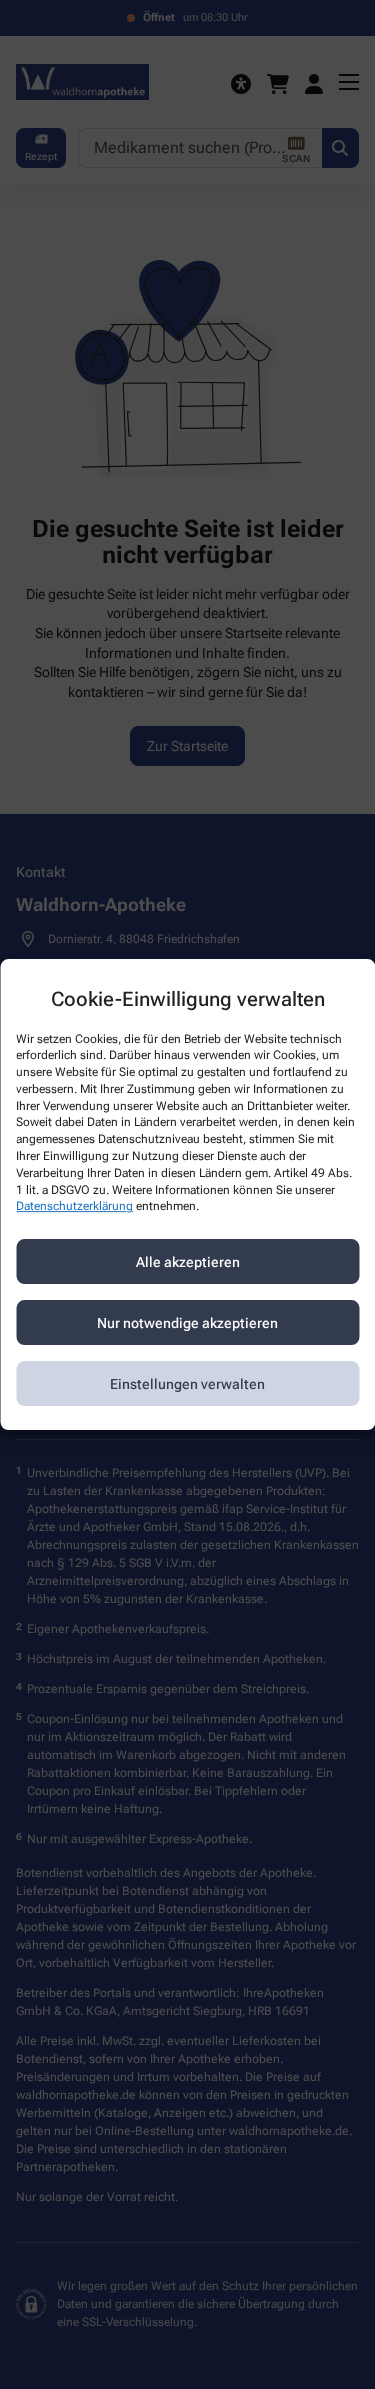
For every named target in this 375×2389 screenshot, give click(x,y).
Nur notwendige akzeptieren (187, 1323)
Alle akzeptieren (188, 1262)
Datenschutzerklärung (74, 1207)
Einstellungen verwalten (187, 1384)
